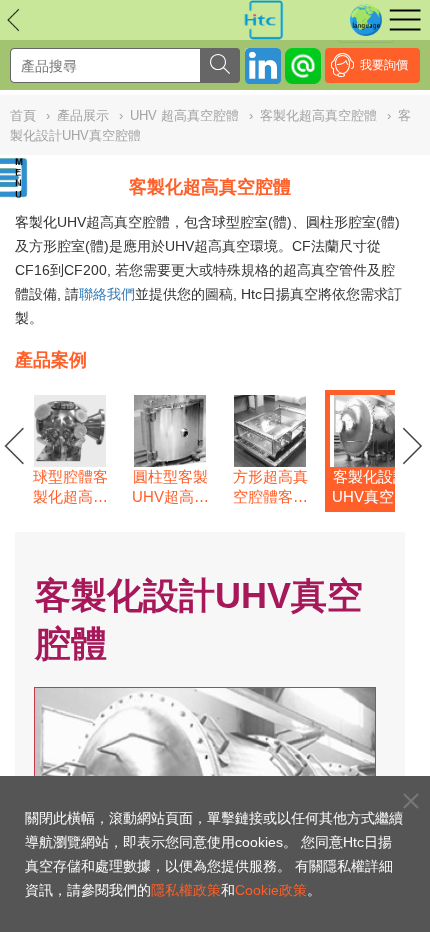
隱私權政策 (186, 890)
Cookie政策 (271, 890)
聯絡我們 (107, 294)
